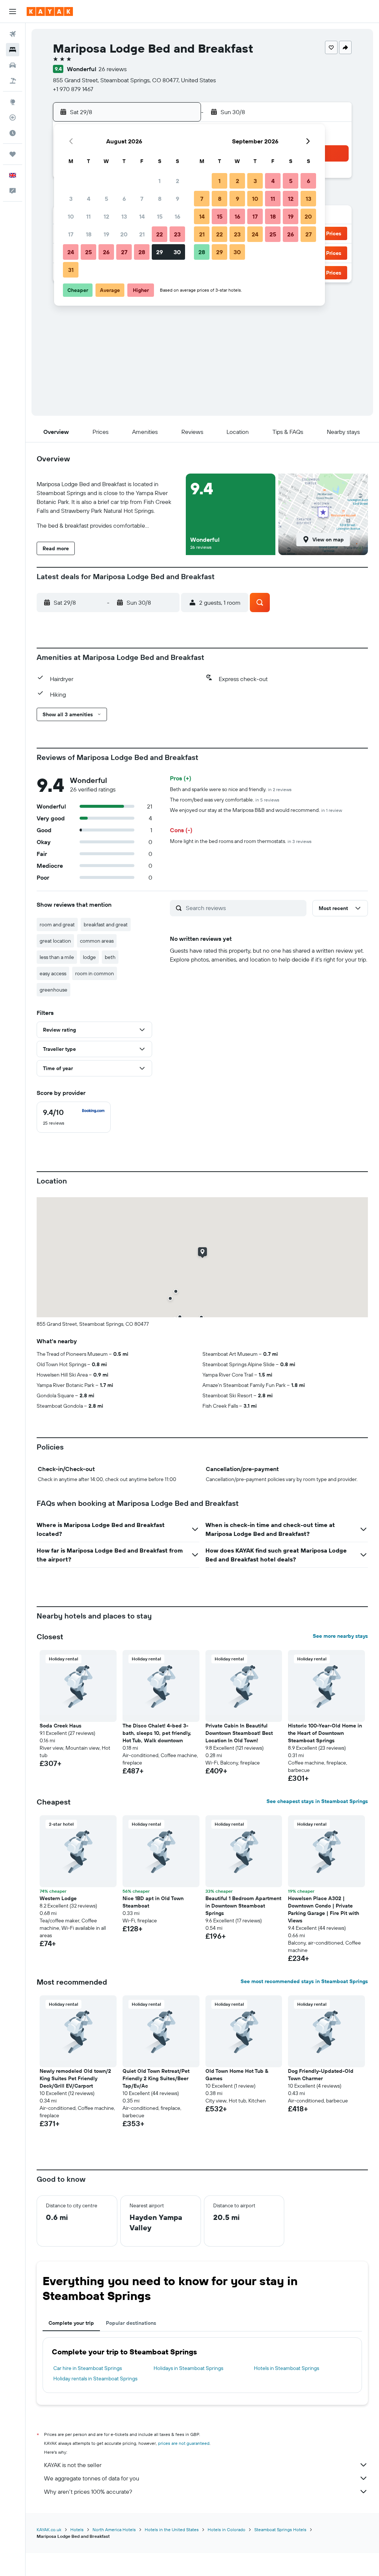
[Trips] (13, 154)
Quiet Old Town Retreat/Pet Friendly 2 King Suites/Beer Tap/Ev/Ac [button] (156, 2078)
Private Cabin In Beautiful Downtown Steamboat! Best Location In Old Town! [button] (239, 1733)
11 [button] (88, 216)
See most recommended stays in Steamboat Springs (304, 1981)
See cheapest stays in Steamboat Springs (317, 1801)
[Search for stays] (13, 50)
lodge (89, 957)
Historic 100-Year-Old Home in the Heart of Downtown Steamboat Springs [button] (325, 1733)
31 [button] (71, 270)
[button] (13, 11)
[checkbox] (74, 1117)
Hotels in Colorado (227, 2529)
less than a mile (57, 957)
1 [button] (160, 181)
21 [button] (142, 234)
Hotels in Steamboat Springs (286, 2368)
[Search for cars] (13, 65)
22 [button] (160, 234)
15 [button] (160, 216)
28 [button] (142, 252)
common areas (97, 941)
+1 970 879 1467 (73, 89)
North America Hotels (114, 2529)
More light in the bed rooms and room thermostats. (241, 841)
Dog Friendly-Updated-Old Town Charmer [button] (321, 2075)
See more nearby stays (340, 1636)
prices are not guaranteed (184, 2443)
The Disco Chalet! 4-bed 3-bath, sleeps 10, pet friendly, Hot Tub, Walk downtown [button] (157, 1733)
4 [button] (89, 199)
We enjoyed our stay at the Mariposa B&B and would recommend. (256, 810)
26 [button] (106, 252)
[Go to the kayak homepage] (50, 11)
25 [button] (88, 252)
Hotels (77, 2529)
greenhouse (53, 990)
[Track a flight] (13, 117)
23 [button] (177, 234)
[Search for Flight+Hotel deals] (13, 81)
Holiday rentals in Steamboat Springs (95, 2379)
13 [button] (124, 216)
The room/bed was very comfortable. (225, 800)
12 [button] (106, 216)
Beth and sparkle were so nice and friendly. (231, 789)
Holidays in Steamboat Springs (188, 2368)
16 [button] (177, 216)
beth (110, 957)
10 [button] (71, 216)
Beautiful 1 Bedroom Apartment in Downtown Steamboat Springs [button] (243, 1906)
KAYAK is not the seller (73, 2465)
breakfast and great (106, 924)
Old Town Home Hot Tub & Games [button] (237, 2075)
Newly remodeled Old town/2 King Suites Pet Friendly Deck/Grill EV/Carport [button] (75, 2078)
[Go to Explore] (13, 102)
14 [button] (142, 216)
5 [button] (106, 199)
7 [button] (142, 199)
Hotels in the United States (172, 2529)
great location (55, 941)
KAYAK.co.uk (49, 2529)
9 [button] (177, 199)
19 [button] (106, 234)
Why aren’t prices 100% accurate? (88, 2492)
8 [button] (160, 199)
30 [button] (177, 252)
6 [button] (124, 199)
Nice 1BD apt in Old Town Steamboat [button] (153, 1902)
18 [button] (89, 234)
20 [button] (124, 234)
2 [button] (177, 181)
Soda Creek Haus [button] (61, 1726)
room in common (95, 973)
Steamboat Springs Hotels (280, 2529)
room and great (57, 924)
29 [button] (160, 252)
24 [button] (71, 252)
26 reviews (113, 69)
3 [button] (71, 199)
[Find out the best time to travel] (13, 133)
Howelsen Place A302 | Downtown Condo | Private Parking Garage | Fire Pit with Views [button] (323, 1909)
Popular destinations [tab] (131, 2323)
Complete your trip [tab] (71, 2323)
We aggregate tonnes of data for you (92, 2478)
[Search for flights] (13, 34)
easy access (53, 973)
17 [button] (71, 234)
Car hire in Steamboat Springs (88, 2368)
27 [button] (124, 252)
